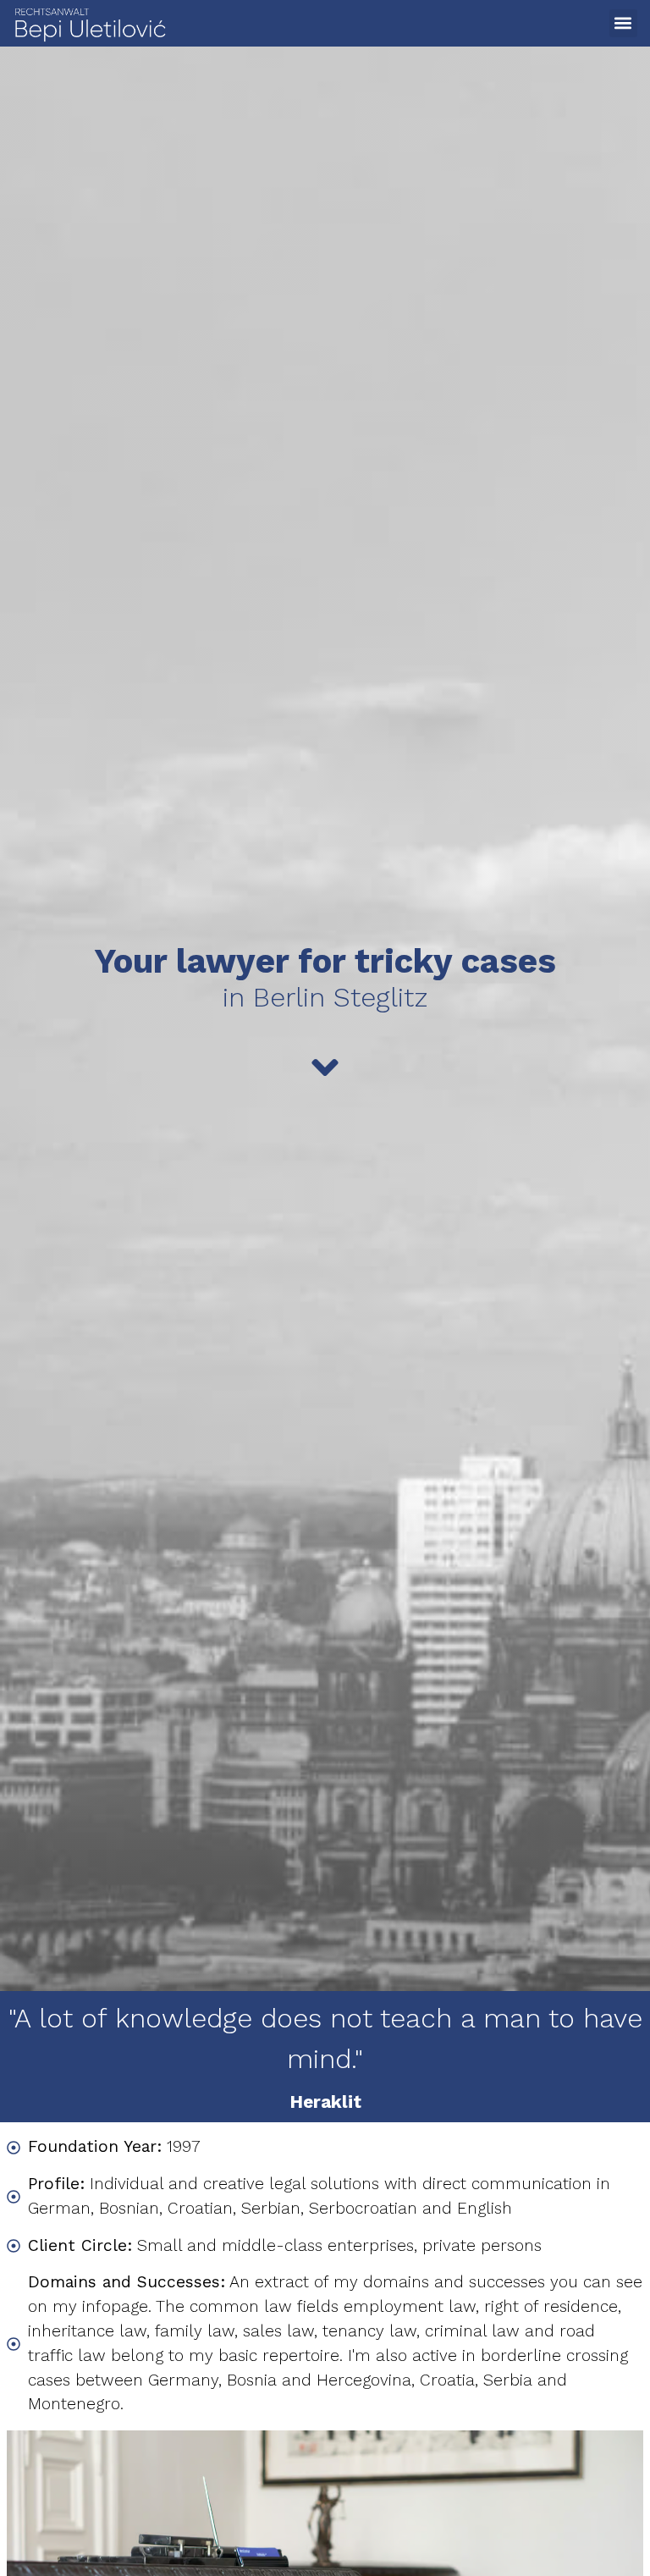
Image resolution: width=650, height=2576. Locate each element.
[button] (623, 23)
